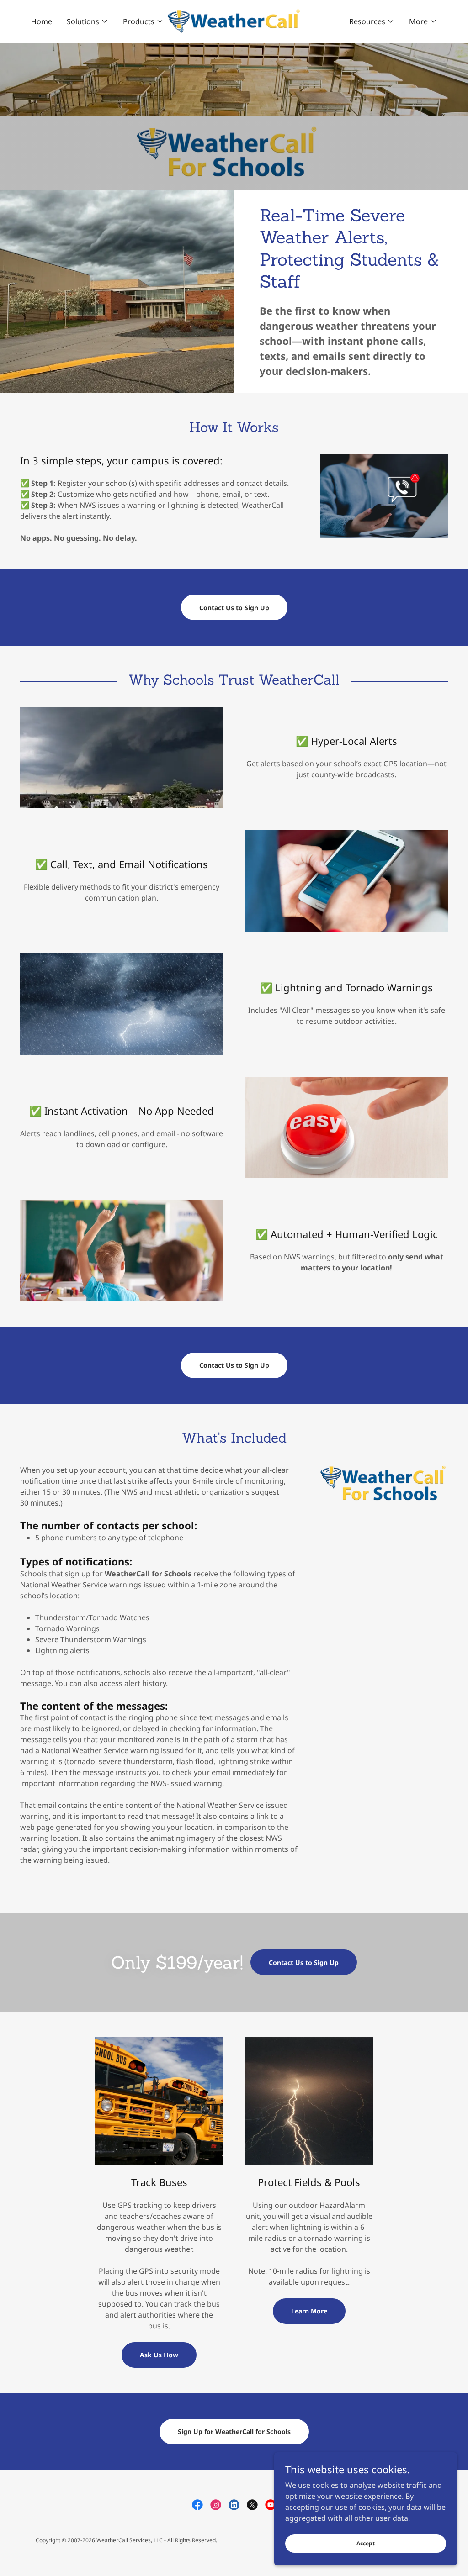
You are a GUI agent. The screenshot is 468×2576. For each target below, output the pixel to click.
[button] (88, 21)
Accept (366, 2543)
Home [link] (42, 21)
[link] (234, 21)
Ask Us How (159, 2355)
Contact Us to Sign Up (234, 608)
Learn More (309, 2311)
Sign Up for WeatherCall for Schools (234, 2431)
